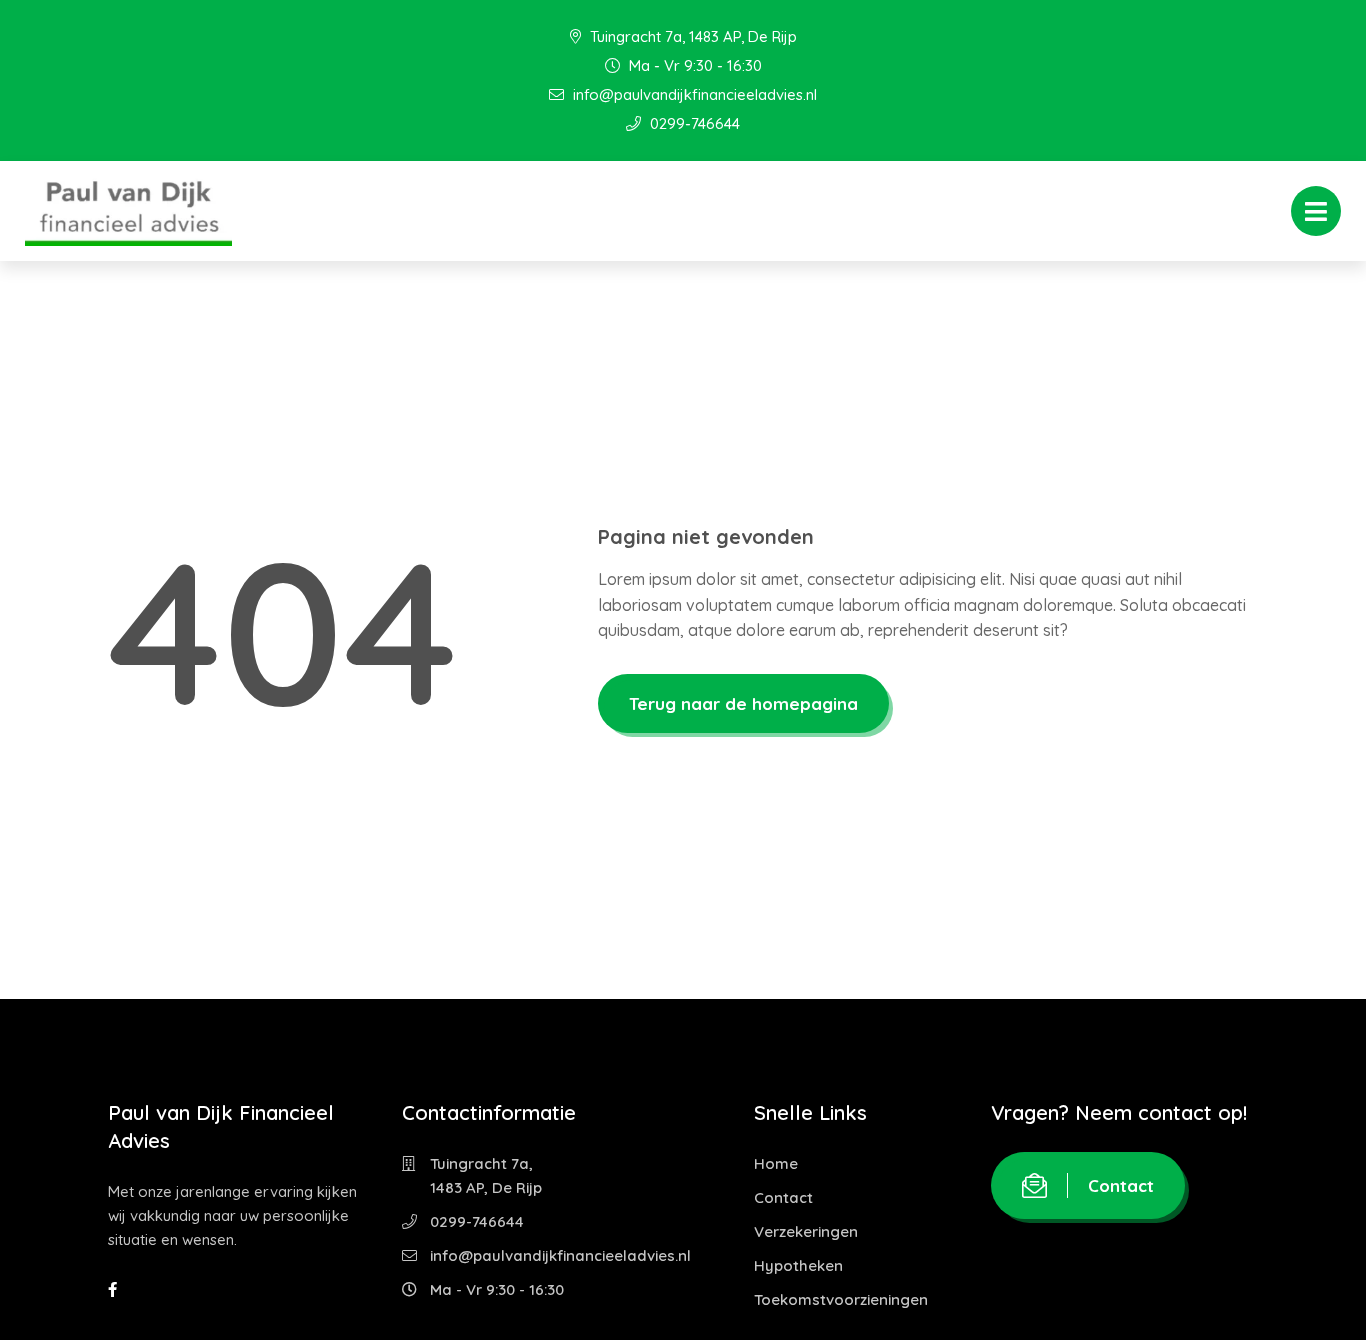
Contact (783, 1197)
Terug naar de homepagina (743, 703)
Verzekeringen (806, 1231)
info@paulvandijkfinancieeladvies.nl (693, 94)
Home (776, 1163)
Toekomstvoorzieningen (841, 1299)
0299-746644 (693, 123)
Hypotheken (798, 1265)
